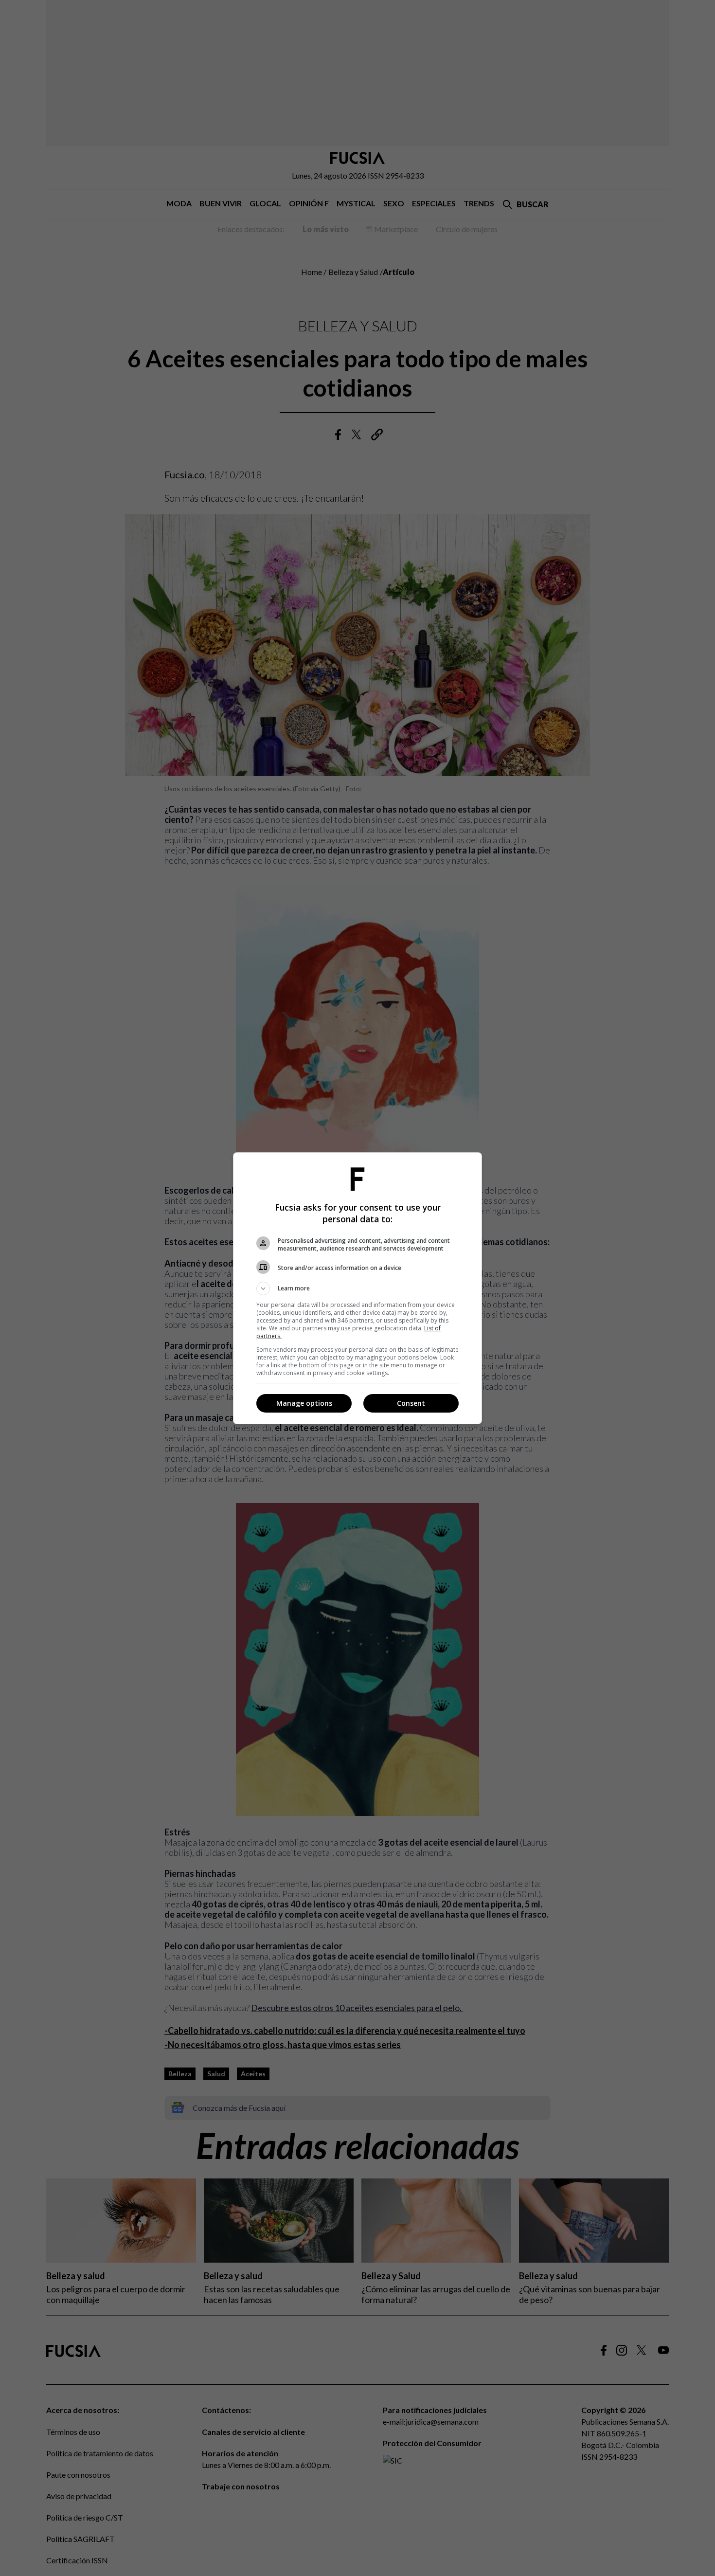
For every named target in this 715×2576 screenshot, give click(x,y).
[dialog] (357, 1288)
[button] (357, 1288)
